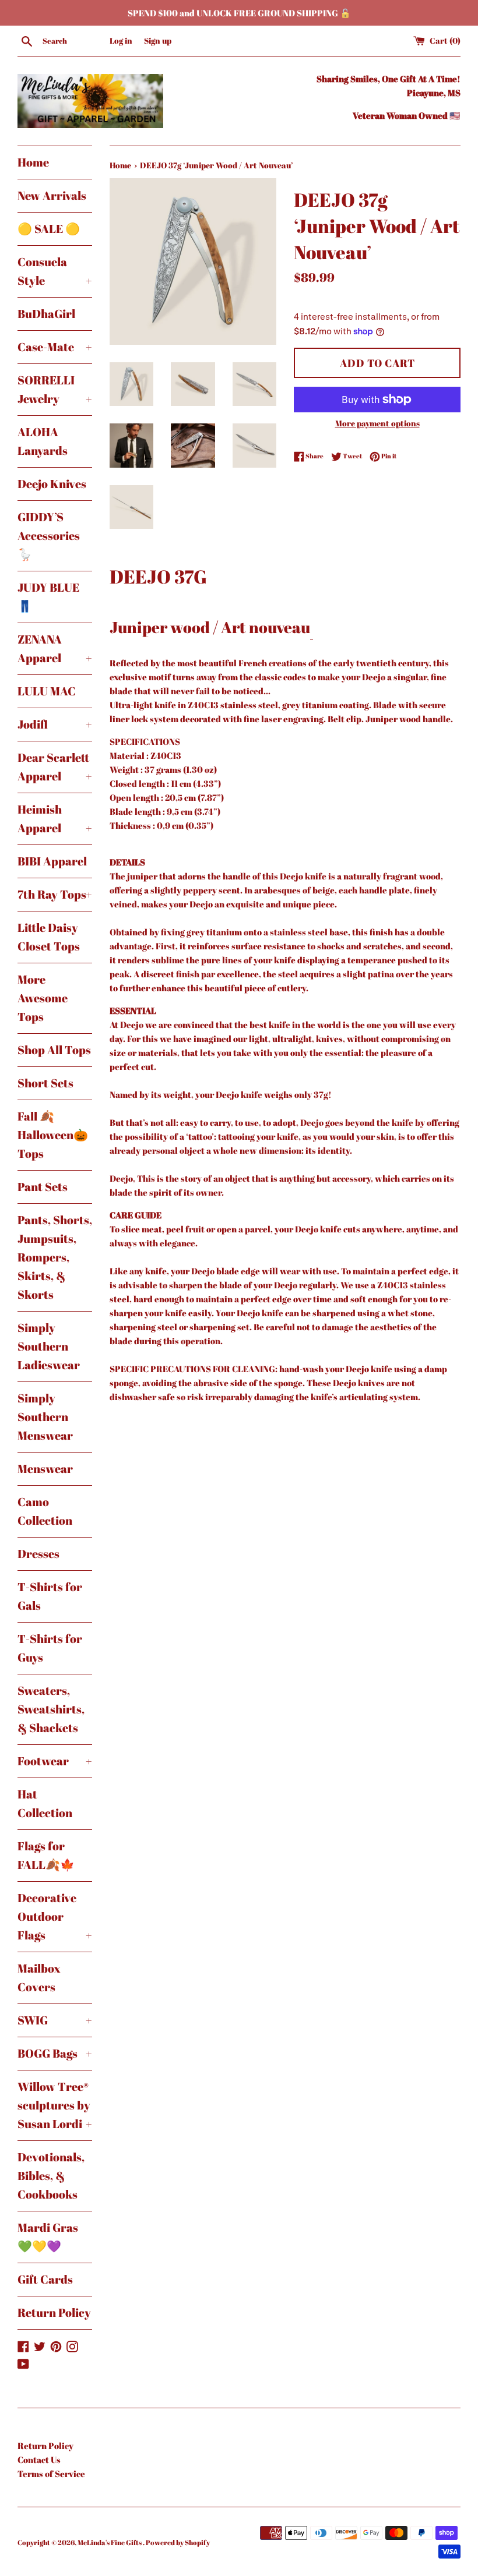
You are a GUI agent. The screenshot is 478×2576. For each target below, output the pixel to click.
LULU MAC (47, 691)
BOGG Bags (55, 2053)
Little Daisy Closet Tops (49, 937)
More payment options (377, 423)
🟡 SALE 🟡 (49, 229)
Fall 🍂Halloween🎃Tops (53, 1135)
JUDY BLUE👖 (48, 597)
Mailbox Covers (39, 1978)
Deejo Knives (52, 484)
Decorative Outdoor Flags (55, 1916)
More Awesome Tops (43, 998)
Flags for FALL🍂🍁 (46, 1855)
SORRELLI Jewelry (55, 389)
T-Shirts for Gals (50, 1596)
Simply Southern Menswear (45, 1417)
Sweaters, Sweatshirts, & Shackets (51, 1709)
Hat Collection (45, 1803)
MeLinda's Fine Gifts (110, 2542)
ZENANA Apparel (55, 649)
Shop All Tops (54, 1050)
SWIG (55, 2020)
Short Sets (45, 1083)
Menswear (45, 1469)
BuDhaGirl (46, 314)
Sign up (158, 41)
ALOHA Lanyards (43, 441)
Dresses (38, 1554)
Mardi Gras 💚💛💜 (48, 2237)
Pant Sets (43, 1187)
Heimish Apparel (55, 819)
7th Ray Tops (55, 894)
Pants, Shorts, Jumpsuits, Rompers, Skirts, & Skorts (55, 1257)
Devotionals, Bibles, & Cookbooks (51, 2176)
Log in (121, 41)
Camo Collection (45, 1511)
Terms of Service (51, 2473)
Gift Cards (45, 2279)
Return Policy (54, 2312)
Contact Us (39, 2460)
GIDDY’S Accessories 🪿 (49, 536)
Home (33, 162)
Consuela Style (55, 271)
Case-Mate (55, 347)
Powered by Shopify (178, 2542)
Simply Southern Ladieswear (49, 1346)
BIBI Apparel (52, 861)
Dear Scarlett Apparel (55, 767)
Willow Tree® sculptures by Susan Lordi (55, 2105)
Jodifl (55, 724)
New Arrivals (52, 195)
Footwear (55, 1761)
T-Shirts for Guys (50, 1648)
